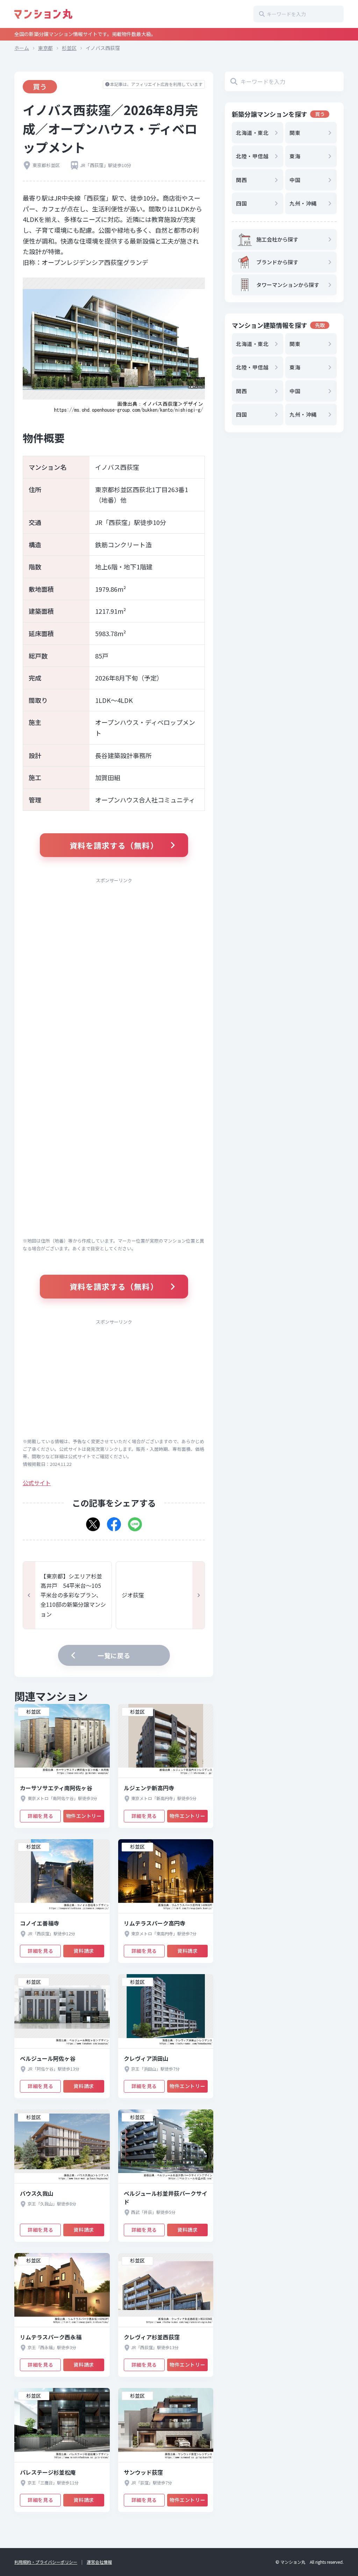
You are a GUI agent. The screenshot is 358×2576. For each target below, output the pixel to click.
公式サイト (37, 1483)
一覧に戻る (114, 1655)
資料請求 (84, 1951)
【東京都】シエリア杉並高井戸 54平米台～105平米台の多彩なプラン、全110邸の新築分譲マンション (73, 1595)
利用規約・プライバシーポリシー (46, 2562)
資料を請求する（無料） (114, 845)
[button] (93, 1522)
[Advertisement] (114, 937)
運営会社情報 (99, 2562)
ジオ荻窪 (133, 1595)
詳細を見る (40, 1816)
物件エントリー (84, 1816)
